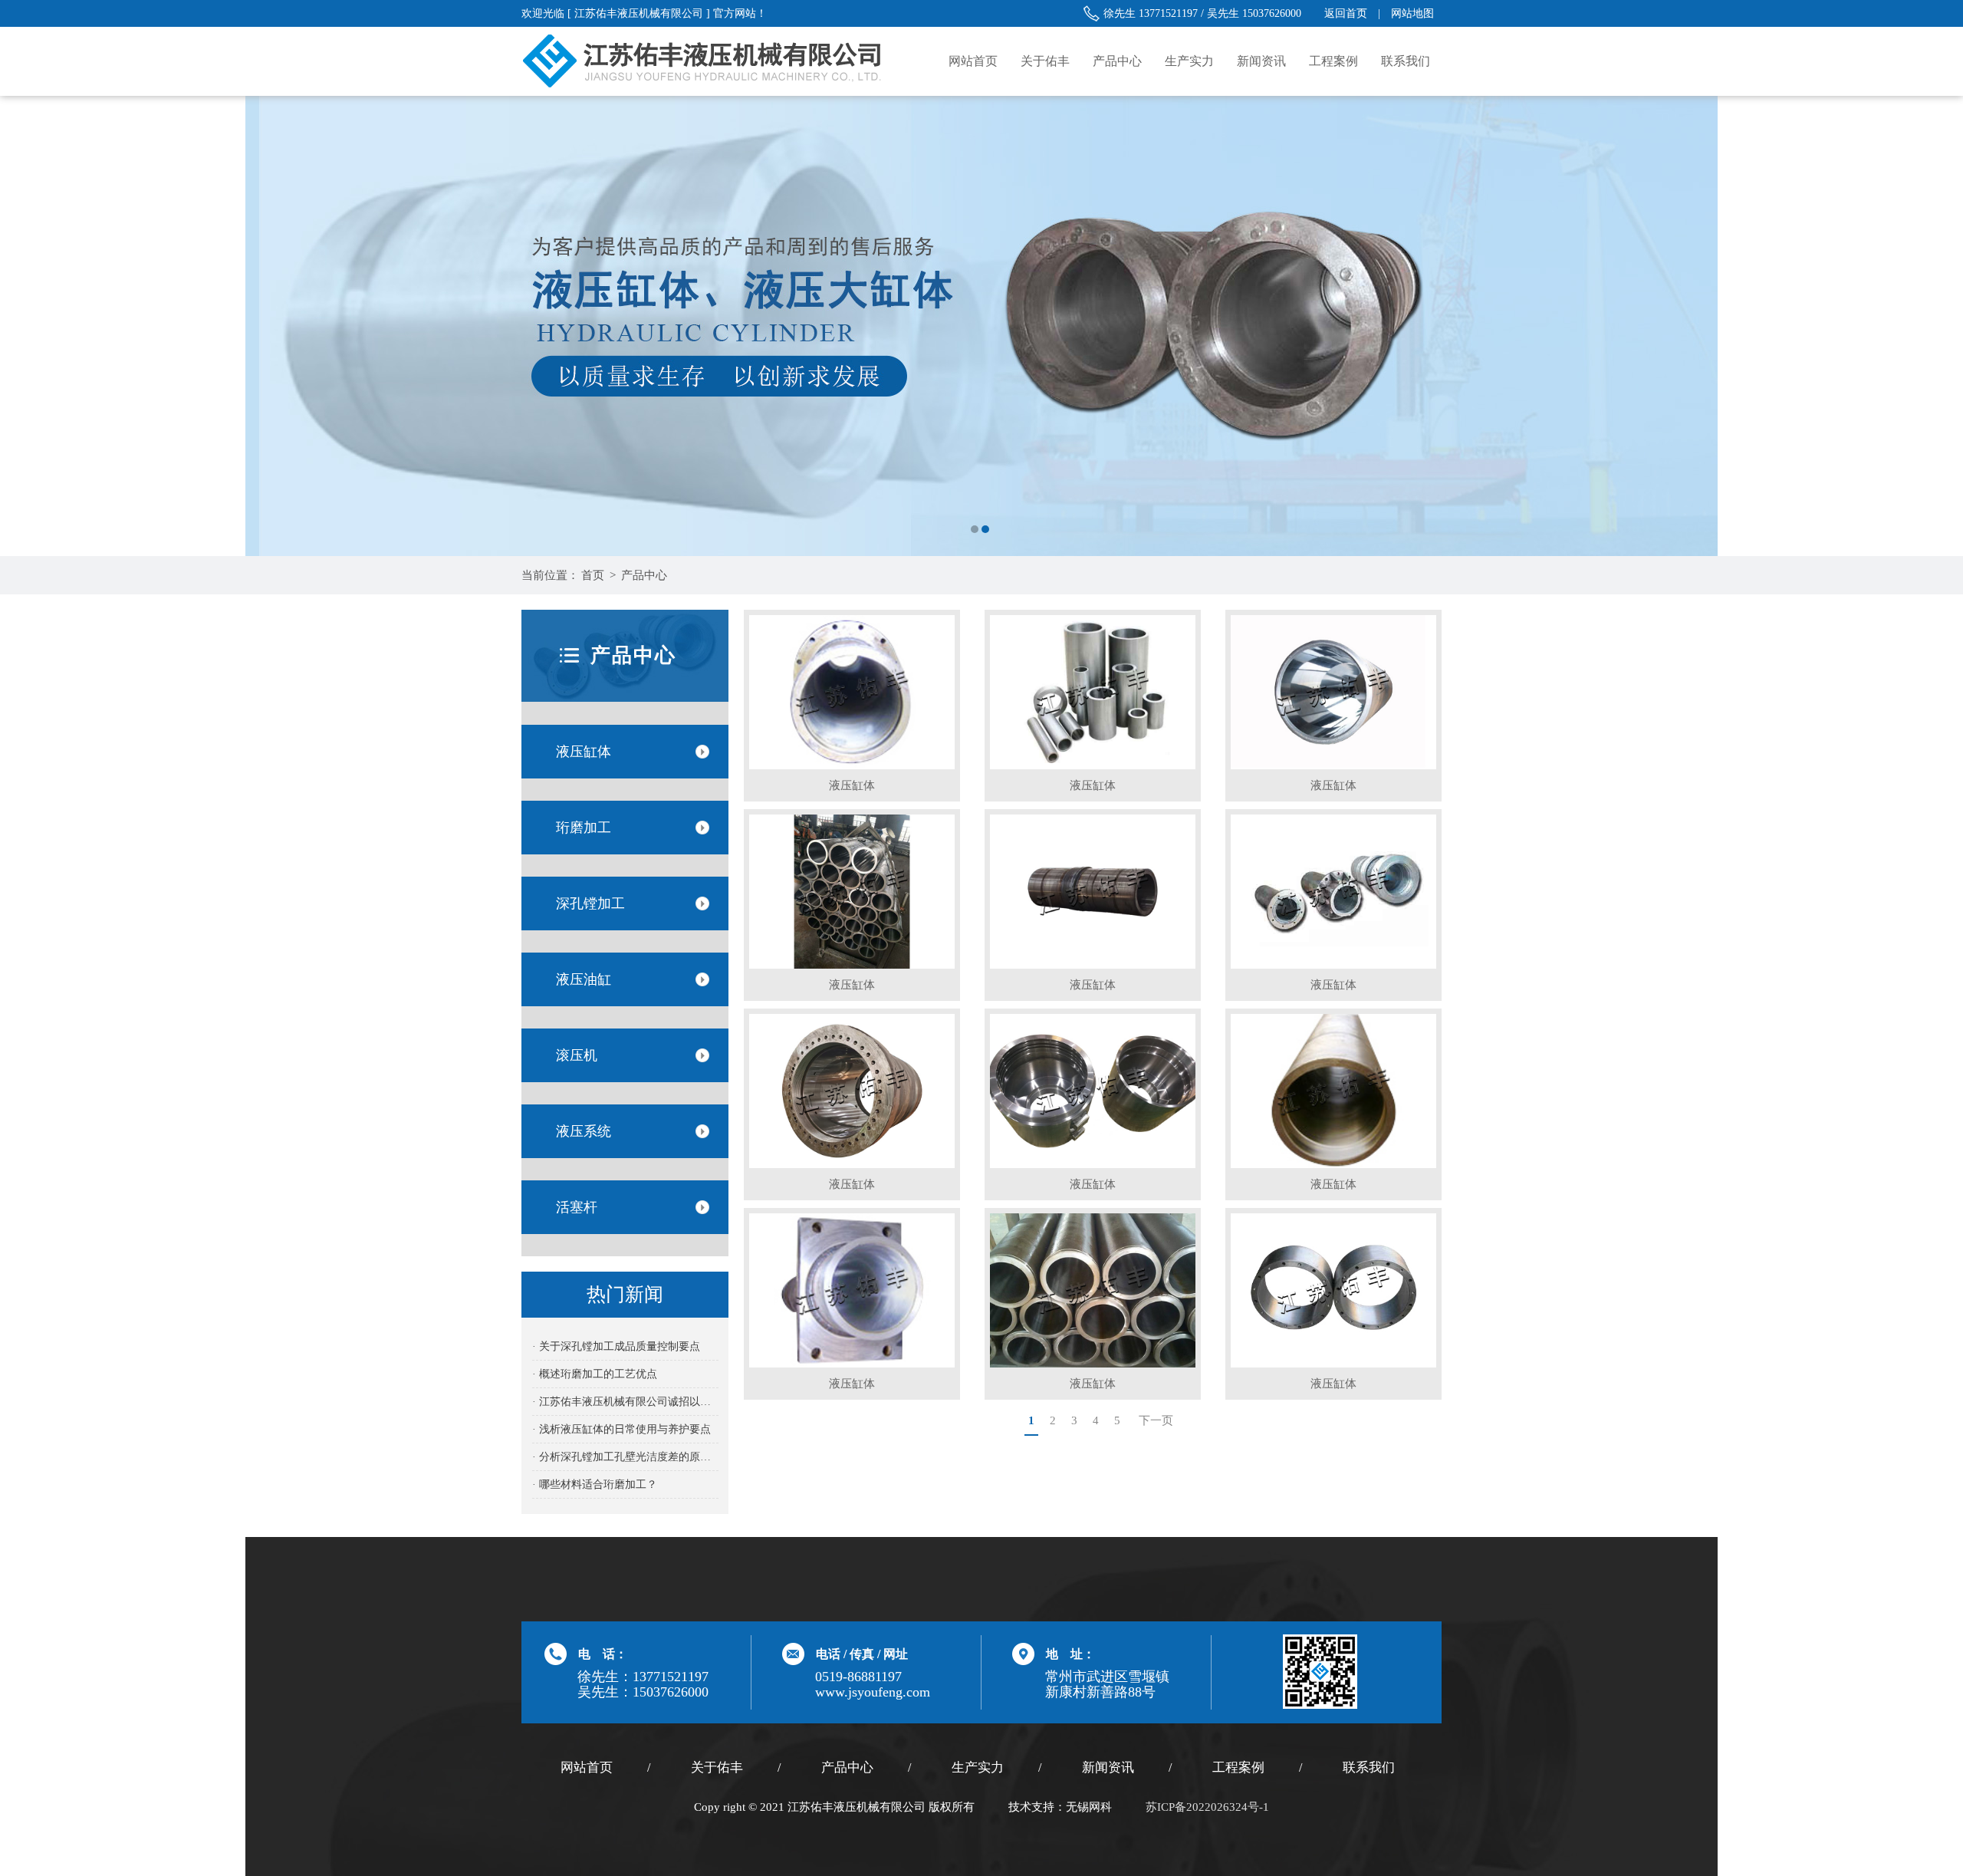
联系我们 (1406, 61)
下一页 (1156, 1420)
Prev (27, 326)
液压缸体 (584, 752)
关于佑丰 (1045, 61)
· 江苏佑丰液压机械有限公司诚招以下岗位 (625, 1402)
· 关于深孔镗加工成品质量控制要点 (616, 1346)
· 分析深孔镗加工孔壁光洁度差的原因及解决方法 (625, 1457)
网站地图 (1412, 13)
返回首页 (1346, 13)
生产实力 (1189, 61)
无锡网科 (1089, 1807)
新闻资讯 (1261, 61)
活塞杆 (577, 1207)
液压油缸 (584, 979)
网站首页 (973, 61)
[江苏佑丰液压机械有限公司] (981, 326)
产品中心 (1117, 61)
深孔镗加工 (590, 903)
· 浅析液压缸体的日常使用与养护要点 (621, 1429)
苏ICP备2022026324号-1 (1207, 1807)
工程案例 (1333, 61)
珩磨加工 (584, 828)
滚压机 (577, 1055)
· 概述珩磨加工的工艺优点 (595, 1374)
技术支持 (1031, 1807)
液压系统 (584, 1131)
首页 (593, 575)
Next (1936, 326)
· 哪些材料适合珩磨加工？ (595, 1484)
